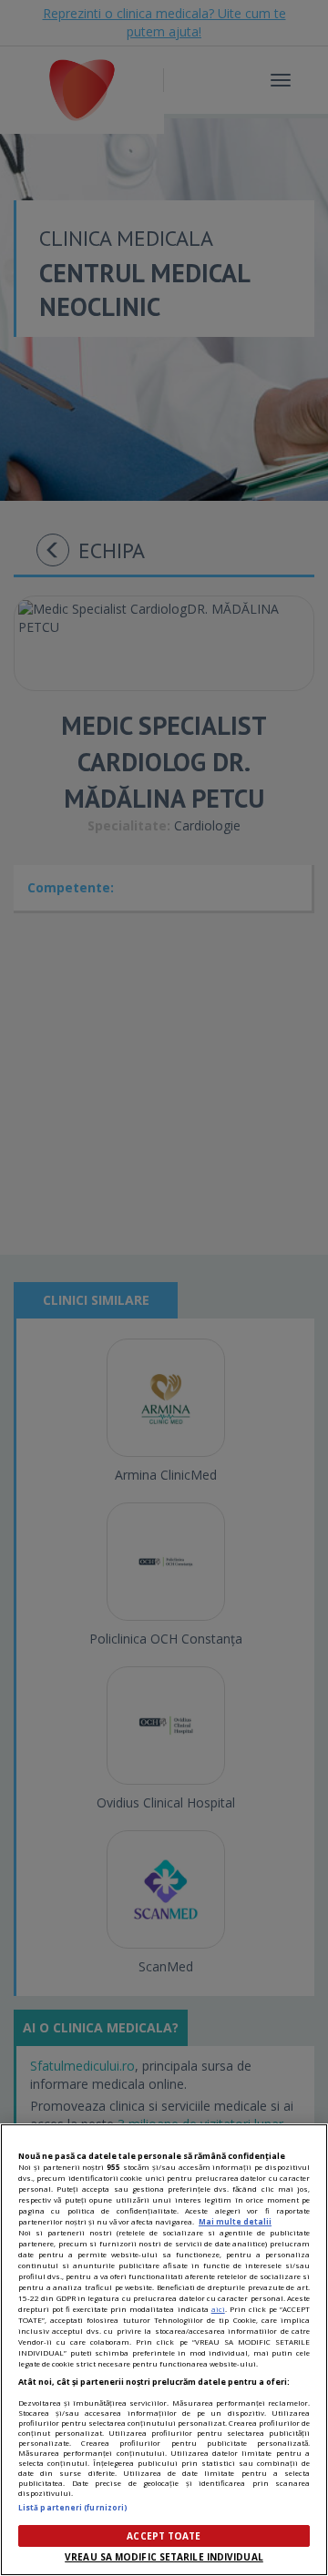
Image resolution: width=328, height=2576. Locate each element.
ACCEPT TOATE (164, 2536)
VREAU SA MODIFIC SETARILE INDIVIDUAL (164, 2557)
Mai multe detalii (235, 2221)
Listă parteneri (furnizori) (73, 2507)
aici (218, 2309)
